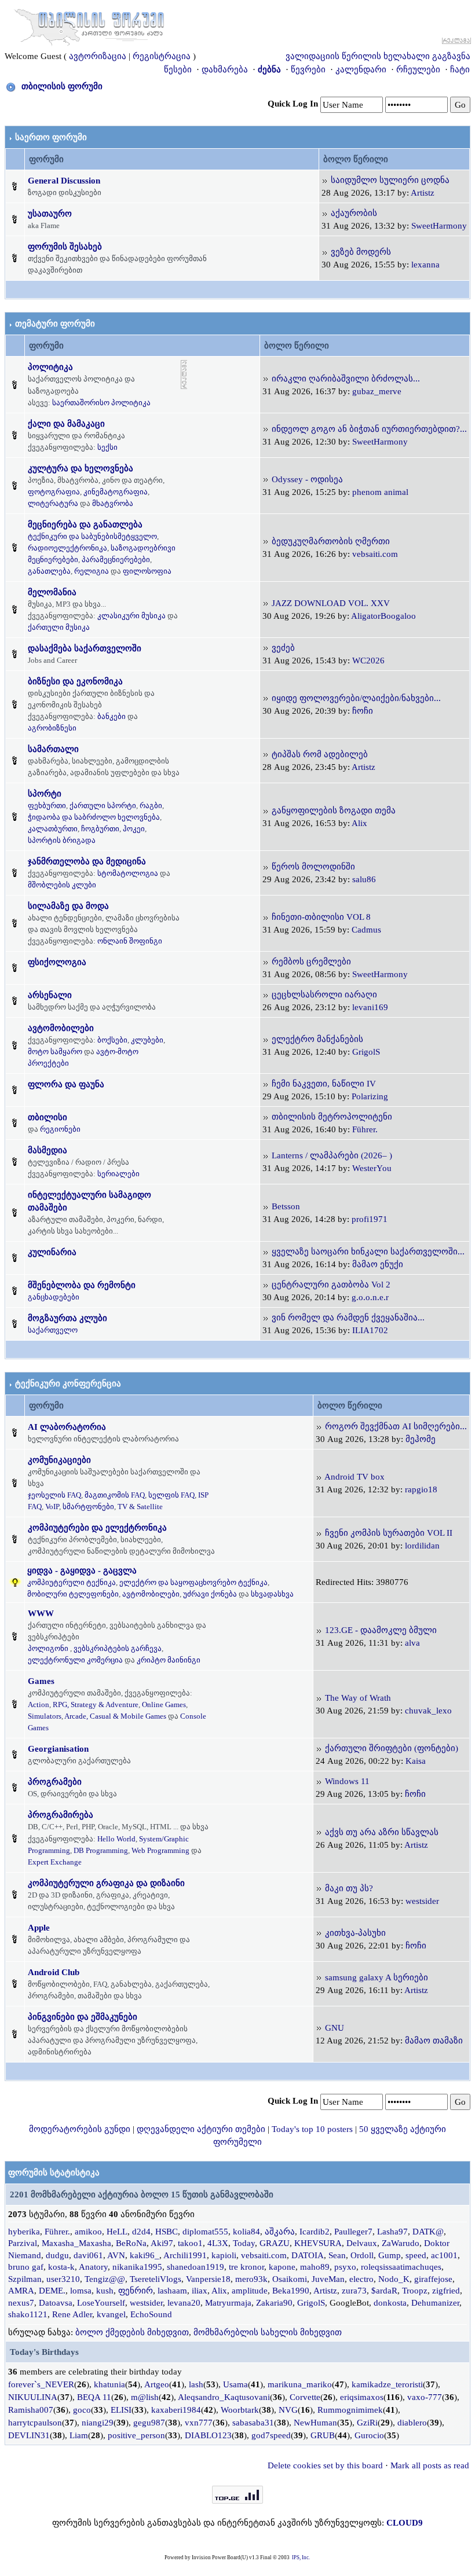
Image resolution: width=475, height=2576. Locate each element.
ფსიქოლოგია (57, 962)
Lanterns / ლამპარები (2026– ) (332, 1155)
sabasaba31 (253, 2423)
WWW (41, 1613)
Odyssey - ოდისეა (307, 479)
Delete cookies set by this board (325, 2465)
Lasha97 (392, 2232)
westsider (422, 1901)
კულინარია (52, 1252)
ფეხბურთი (47, 806)
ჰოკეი (134, 829)
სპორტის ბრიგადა (62, 840)
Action (39, 1705)
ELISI (121, 2410)
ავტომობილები (61, 1028)
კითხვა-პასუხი (355, 1933)
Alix (359, 823)
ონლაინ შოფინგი (130, 941)
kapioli (224, 2255)
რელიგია (92, 571)
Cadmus (366, 930)
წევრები (308, 69)
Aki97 (162, 2243)
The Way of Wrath (358, 1698)
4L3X (218, 2243)
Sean (337, 2255)
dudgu (57, 2255)
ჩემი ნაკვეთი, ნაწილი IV (324, 1084)
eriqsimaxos (362, 2397)
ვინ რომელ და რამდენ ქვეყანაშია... (348, 1318)
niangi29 (98, 2423)
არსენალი (50, 995)
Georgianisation (58, 1749)
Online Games (164, 1705)
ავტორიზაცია (98, 56)
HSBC (167, 2232)
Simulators (45, 1716)
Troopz (415, 2291)
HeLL (117, 2232)
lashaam (172, 2291)
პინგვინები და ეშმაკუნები (83, 2017)
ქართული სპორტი (103, 806)
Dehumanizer (435, 2303)
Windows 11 (347, 1781)
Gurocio (369, 2435)
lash (196, 2384)
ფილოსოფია (147, 571)
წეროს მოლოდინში (313, 867)
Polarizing (370, 1096)
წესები (178, 69)
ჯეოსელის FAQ (54, 1495)
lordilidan (422, 1546)
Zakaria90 (274, 2303)
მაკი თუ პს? (349, 1888)
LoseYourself (101, 2303)
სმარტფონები (88, 1507)
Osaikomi (290, 2279)
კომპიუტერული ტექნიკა (72, 1582)
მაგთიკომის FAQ (115, 1495)
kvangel (111, 2314)
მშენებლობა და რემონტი (82, 1285)
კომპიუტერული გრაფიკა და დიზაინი (106, 1883)
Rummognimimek (350, 2410)
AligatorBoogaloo (383, 616)
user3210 (63, 2279)
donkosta (390, 2303)
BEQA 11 (94, 2397)
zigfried (446, 2291)
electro (361, 2279)
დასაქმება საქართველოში (85, 648)
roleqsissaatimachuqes (401, 2267)
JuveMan (328, 2279)
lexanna (425, 265)
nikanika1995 (137, 2267)
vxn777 (199, 2423)
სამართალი (53, 749)
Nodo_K (394, 2279)
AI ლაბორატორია (67, 1427)
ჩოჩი (363, 711)
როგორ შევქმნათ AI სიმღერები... (396, 1426)
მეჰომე (421, 1439)
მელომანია (52, 592)
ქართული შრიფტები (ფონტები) (392, 1748)
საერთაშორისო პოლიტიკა (101, 403)
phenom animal (380, 492)
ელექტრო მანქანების (317, 1039)
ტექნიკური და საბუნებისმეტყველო (92, 536)
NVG (288, 2410)
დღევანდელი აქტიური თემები (201, 2129)
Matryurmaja (228, 2303)
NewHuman (315, 2423)
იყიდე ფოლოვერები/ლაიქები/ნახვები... (356, 698)
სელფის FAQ (171, 1495)
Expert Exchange (55, 1862)
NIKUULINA (33, 2397)
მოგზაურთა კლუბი (67, 1318)
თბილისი (47, 1117)
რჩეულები (418, 69)
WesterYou (372, 1168)
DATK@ (428, 2232)
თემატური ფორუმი (55, 324)
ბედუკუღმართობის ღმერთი (331, 541)
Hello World (116, 1839)
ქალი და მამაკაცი (66, 424)
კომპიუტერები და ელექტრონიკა (97, 1528)
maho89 (315, 2267)
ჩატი (460, 69)
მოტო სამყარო (55, 1052)
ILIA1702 (370, 1330)
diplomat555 (205, 2232)
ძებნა (269, 69)
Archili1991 (185, 2255)
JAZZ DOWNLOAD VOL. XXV (331, 603)
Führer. (365, 1129)
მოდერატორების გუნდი (80, 2129)
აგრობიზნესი (52, 728)
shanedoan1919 (196, 2267)
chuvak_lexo (428, 1711)
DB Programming (101, 1850)
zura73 (354, 2291)
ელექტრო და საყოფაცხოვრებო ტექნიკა (193, 1582)
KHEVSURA (318, 2243)
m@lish (145, 2397)
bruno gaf (26, 2267)
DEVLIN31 (29, 2435)
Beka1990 (291, 2291)
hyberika (24, 2232)
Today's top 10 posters (312, 2129)
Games (41, 1681)
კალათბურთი (53, 829)
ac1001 (444, 2255)
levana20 (184, 2303)
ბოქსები (112, 1040)
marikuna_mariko (300, 2384)
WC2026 (368, 660)
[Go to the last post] (325, 180)
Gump (390, 2255)
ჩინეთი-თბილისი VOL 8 (321, 917)
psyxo (345, 2267)
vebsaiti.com (375, 554)
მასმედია (47, 1150)
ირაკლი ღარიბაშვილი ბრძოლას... (346, 379)
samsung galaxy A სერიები (377, 1977)
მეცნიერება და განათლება (85, 524)
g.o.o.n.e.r (370, 1297)
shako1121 (28, 2314)
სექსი (107, 447)
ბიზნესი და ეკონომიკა (75, 681)
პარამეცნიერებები (116, 559)
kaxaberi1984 (176, 2410)
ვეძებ (283, 648)
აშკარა (280, 2232)
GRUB (323, 2435)
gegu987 (149, 2423)
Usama (235, 2384)
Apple (39, 1928)
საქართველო (53, 1330)
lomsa (81, 2291)
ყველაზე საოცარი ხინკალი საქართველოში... (368, 1252)
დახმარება (225, 69)
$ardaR (384, 2291)
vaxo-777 (425, 2397)
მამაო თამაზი (434, 2041)
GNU (335, 2028)
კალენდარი (361, 69)
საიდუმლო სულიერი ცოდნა (390, 180)
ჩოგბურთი (100, 829)
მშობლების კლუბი (62, 885)
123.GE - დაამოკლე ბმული (381, 1630)
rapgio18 (421, 1489)
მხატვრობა (113, 503)
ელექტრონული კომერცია (75, 1660)
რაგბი (151, 806)
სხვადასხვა (272, 1594)
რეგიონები (60, 1129)
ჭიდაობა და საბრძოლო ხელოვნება (94, 817)
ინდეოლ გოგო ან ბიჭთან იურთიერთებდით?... (369, 429)
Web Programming (160, 1850)
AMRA (21, 2291)
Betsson (286, 1206)
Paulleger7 (353, 2232)
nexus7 (21, 2303)
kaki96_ (145, 2255)
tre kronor (246, 2267)
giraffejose (433, 2279)
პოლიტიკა (50, 367)
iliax (200, 2291)
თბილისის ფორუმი (62, 86)
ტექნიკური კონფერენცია (68, 1384)
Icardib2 (315, 2232)
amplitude (250, 2291)
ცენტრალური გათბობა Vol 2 (331, 1285)
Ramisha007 (31, 2410)
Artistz (423, 193)
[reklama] (184, 374)
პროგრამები (55, 1782)
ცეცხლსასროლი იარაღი (324, 995)
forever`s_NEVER (41, 2384)
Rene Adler (72, 2314)
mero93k (251, 2279)
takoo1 (190, 2243)
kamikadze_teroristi (387, 2384)
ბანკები (112, 716)
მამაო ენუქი (378, 1264)
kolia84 (246, 2232)
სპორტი (45, 794)
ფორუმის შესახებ (65, 247)
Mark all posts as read (430, 2465)
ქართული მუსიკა (59, 627)
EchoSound (151, 2314)
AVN (116, 2255)
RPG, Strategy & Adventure (96, 1705)
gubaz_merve (377, 391)
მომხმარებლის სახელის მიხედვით (268, 2332)
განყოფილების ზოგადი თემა (334, 810)
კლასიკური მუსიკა (131, 616)
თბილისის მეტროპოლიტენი (332, 1117)
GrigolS (366, 1052)
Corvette (305, 2397)
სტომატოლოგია (128, 873)
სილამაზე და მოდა (68, 906)
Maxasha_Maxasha (76, 2243)
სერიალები (118, 1174)
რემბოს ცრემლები (311, 962)
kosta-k (61, 2267)
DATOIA (308, 2255)
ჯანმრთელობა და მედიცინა (87, 861)
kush (105, 2291)
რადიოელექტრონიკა (67, 548)
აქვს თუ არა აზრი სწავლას (382, 1832)
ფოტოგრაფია (54, 492)
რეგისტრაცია (162, 56)
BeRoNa (131, 2243)
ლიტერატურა (53, 503)
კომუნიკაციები (59, 1460)
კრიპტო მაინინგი (169, 1660)
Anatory (93, 2267)
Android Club (54, 1972)
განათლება (49, 571)
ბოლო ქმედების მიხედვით (132, 2332)
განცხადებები (54, 1297)
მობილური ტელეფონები (73, 1594)
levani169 (370, 1007)
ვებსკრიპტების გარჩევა (118, 1648)
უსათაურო (50, 214)
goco (82, 2410)
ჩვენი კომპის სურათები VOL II (389, 1533)
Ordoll (362, 2255)
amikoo (88, 2232)
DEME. (52, 2291)
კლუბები (147, 1040)
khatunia (109, 2384)
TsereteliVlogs (156, 2279)
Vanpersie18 (208, 2279)
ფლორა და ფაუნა (66, 1084)
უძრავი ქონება (210, 1594)
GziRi (367, 2423)
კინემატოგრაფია (116, 492)
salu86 (364, 879)
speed (416, 2255)
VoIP (52, 1507)
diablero (412, 2423)
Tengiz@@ (105, 2279)
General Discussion (64, 181)
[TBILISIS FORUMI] (89, 25)
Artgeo (157, 2384)
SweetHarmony (439, 226)
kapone (282, 2267)
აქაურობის (354, 213)
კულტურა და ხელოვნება (81, 468)
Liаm (79, 2435)
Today (244, 2243)
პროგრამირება (61, 1815)
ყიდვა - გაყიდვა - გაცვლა (82, 1570)
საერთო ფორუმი (51, 137)
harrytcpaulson (35, 2423)
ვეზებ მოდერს (361, 252)
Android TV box (355, 1477)
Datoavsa (56, 2303)
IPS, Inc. (301, 2557)
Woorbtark (240, 2410)
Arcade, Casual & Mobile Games (115, 1716)
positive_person (136, 2435)
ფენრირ (136, 2291)
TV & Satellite (140, 1507)
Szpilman (25, 2279)
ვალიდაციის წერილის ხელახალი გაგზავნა (378, 56)
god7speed (271, 2435)
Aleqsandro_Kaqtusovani (224, 2397)
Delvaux (362, 2243)
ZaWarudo (401, 2243)
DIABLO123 (208, 2435)
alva (412, 1643)
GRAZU (275, 2243)
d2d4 (141, 2232)
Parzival (23, 2243)
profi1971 (370, 1219)
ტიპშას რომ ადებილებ (320, 754)
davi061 (88, 2255)
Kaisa (416, 1761)
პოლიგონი (48, 1648)
